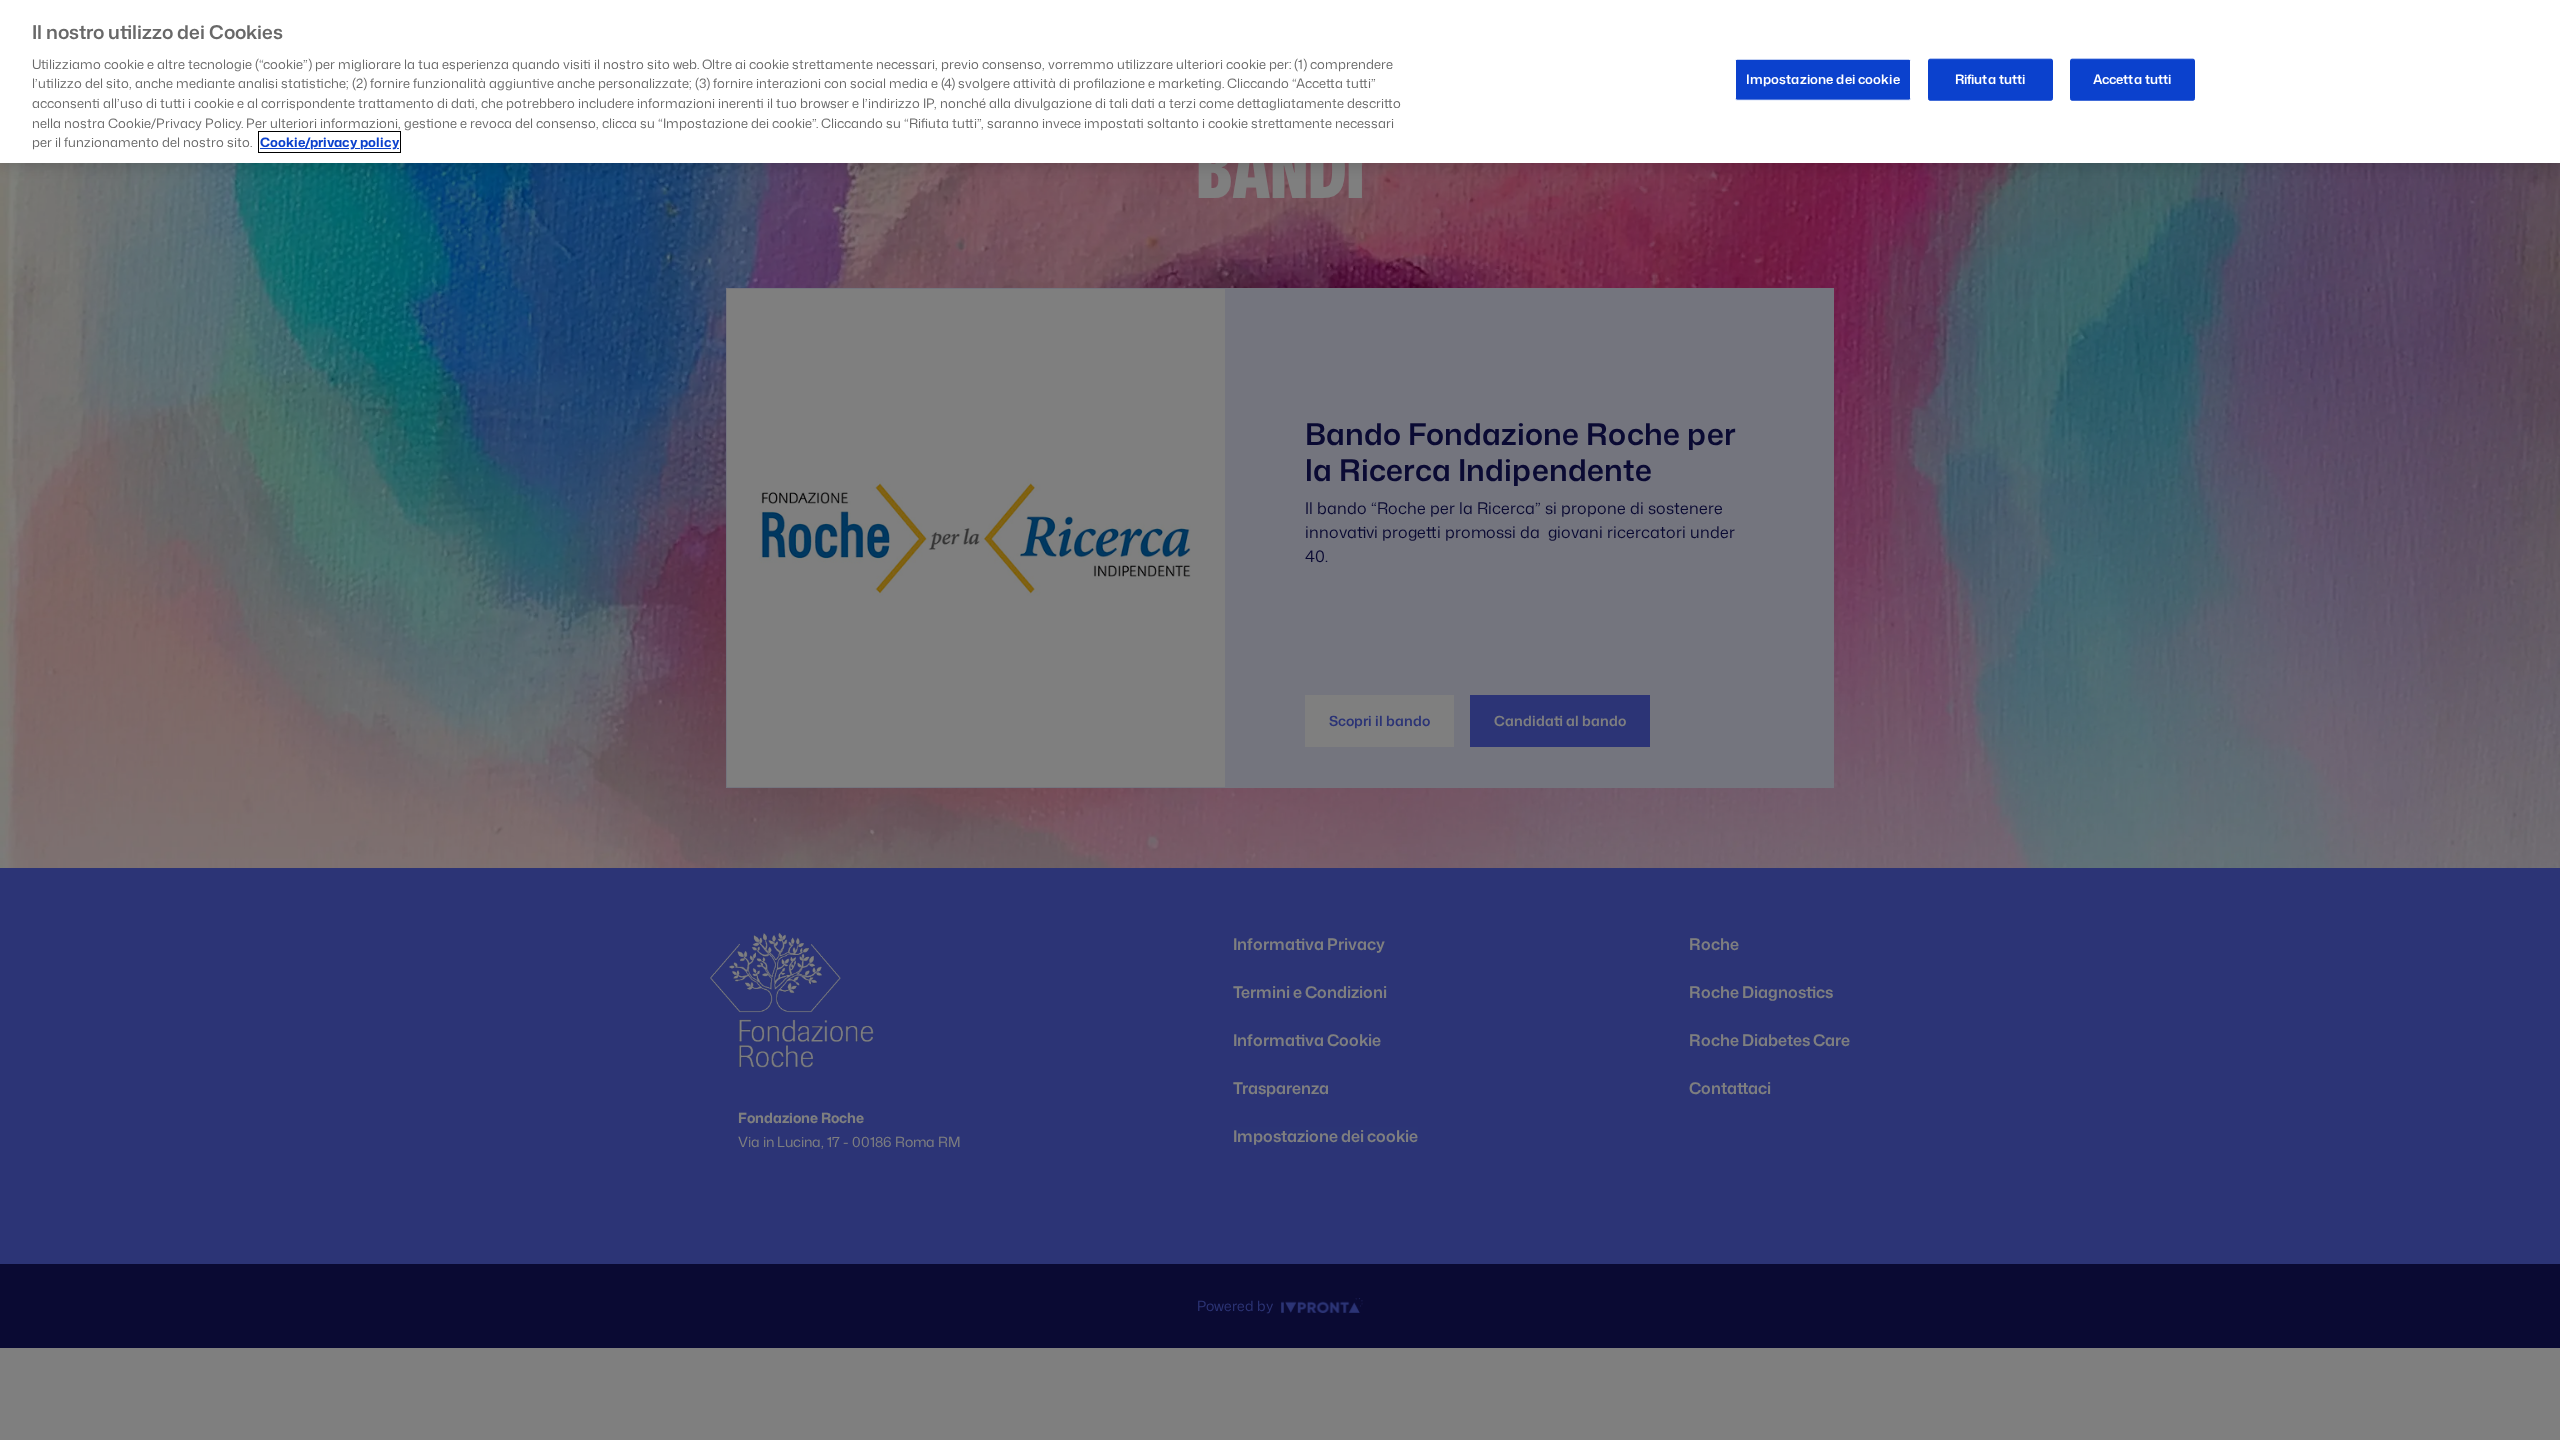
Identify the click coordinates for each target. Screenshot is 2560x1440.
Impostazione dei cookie (1823, 79)
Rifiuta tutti (1990, 79)
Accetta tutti (2132, 79)
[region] (1280, 81)
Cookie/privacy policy (329, 142)
